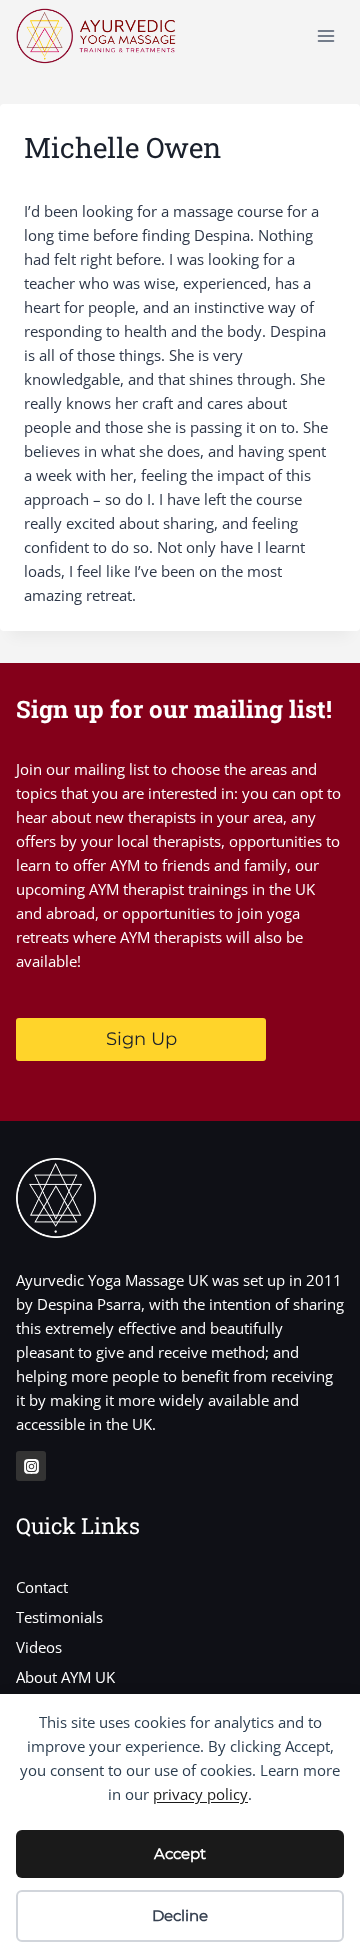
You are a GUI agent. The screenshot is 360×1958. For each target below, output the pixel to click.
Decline (180, 1915)
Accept (180, 1853)
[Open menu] (325, 35)
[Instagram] (31, 1466)
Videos (39, 1647)
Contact (42, 1587)
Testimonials (59, 1617)
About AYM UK (65, 1677)
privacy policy (200, 1794)
